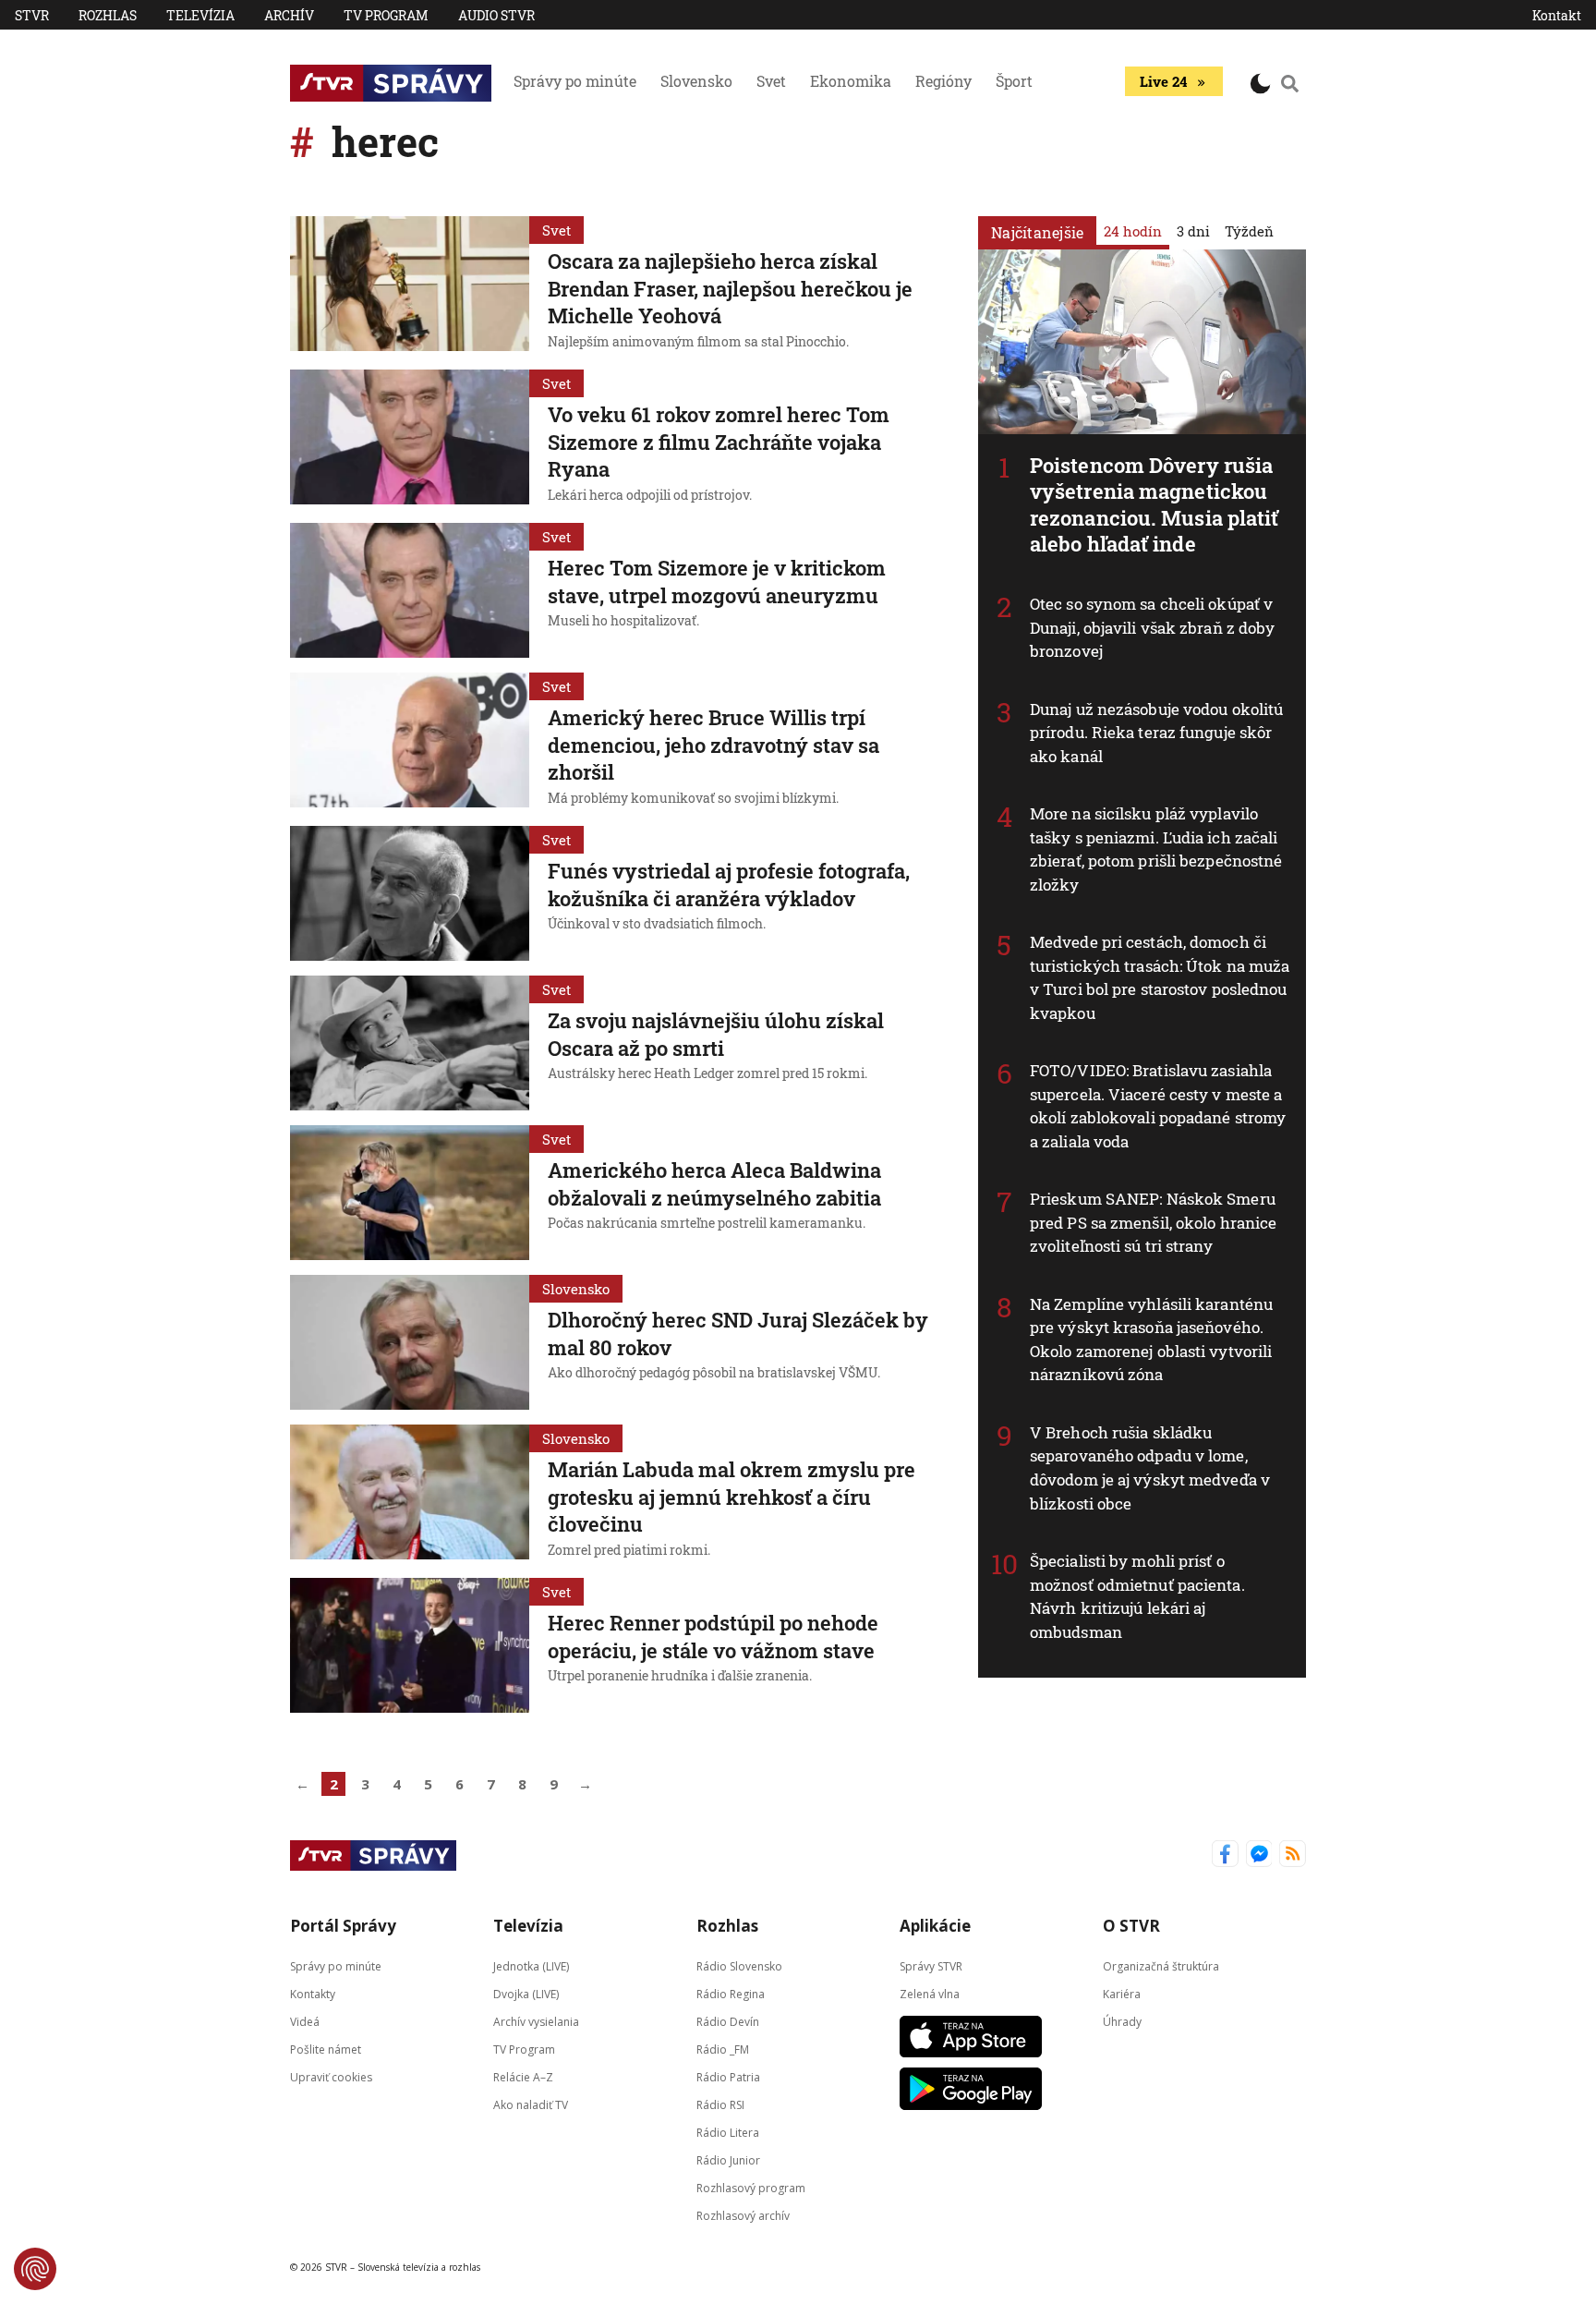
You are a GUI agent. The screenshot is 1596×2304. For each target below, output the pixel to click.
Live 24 (1163, 81)
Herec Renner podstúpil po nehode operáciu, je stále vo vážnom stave (713, 1637)
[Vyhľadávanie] (1290, 83)
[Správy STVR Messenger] (1259, 1855)
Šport (1014, 81)
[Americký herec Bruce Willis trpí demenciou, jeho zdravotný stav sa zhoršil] (410, 742)
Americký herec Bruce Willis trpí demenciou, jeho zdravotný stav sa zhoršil (713, 745)
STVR (32, 15)
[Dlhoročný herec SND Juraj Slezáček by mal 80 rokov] (410, 1342)
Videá (305, 2022)
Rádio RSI (720, 2105)
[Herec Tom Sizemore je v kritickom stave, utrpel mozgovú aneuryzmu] (410, 590)
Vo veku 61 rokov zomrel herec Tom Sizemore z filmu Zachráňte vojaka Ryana (719, 442)
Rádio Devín (728, 2022)
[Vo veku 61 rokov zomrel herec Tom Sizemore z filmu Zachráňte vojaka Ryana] (410, 439)
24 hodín (1133, 231)
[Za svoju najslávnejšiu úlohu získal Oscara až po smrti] (410, 1043)
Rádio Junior (728, 2160)
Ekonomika (851, 81)
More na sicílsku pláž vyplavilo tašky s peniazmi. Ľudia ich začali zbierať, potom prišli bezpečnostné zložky (1156, 849)
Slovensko (696, 81)
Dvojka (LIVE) (526, 1994)
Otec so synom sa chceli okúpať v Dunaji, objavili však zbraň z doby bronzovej (1152, 627)
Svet (771, 81)
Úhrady (1122, 2022)
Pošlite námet (326, 2049)
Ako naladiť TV (531, 2105)
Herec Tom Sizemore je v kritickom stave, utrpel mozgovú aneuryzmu (717, 582)
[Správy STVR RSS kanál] (1293, 1855)
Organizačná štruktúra (1161, 1966)
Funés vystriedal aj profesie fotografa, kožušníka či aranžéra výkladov (729, 885)
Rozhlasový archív (743, 2216)
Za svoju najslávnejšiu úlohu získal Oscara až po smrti (716, 1034)
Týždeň (1249, 231)
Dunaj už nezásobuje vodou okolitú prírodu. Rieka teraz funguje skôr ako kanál (1156, 733)
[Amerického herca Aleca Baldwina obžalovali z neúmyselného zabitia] (410, 1193)
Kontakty (313, 1994)
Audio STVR (496, 15)
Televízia (200, 15)
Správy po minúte (575, 81)
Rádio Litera (728, 2133)
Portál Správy (343, 1926)
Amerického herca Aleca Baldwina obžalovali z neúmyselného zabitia (714, 1184)
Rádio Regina (731, 1994)
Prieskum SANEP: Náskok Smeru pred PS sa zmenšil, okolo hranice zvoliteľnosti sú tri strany (1153, 1222)
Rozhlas (108, 15)
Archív (289, 15)
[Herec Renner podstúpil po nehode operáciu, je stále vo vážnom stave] (410, 1645)
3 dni (1193, 231)
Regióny (943, 81)
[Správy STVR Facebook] (1225, 1855)
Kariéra (1122, 1994)
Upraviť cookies (331, 2077)
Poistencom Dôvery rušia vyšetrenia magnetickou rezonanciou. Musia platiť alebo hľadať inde (1155, 505)
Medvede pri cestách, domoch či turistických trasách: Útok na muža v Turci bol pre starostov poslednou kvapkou (1160, 977)
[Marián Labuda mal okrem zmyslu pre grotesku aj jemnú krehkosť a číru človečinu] (410, 1494)
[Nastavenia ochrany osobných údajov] (35, 2269)
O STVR (1131, 1926)
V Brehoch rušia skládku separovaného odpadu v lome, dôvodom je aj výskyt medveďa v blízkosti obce (1150, 1468)
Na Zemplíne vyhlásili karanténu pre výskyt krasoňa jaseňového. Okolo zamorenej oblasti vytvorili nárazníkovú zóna (1151, 1340)
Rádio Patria (728, 2077)
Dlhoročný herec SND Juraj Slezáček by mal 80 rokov (738, 1334)
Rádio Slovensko (739, 1966)
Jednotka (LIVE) (531, 1966)
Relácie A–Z (523, 2077)
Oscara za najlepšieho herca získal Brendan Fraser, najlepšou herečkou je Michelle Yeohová (730, 288)
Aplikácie (935, 1926)
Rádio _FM (723, 2049)
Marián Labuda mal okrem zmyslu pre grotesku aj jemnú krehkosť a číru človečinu (731, 1497)
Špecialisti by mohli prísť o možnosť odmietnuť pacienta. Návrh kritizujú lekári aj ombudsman (1137, 1596)
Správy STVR (931, 1966)
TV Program (386, 15)
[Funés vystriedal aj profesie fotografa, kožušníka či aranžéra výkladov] (410, 893)
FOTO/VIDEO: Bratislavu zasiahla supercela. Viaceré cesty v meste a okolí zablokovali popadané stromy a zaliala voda (1158, 1106)
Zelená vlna (930, 1994)
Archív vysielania (536, 2022)
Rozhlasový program (751, 2188)
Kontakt (1557, 15)
